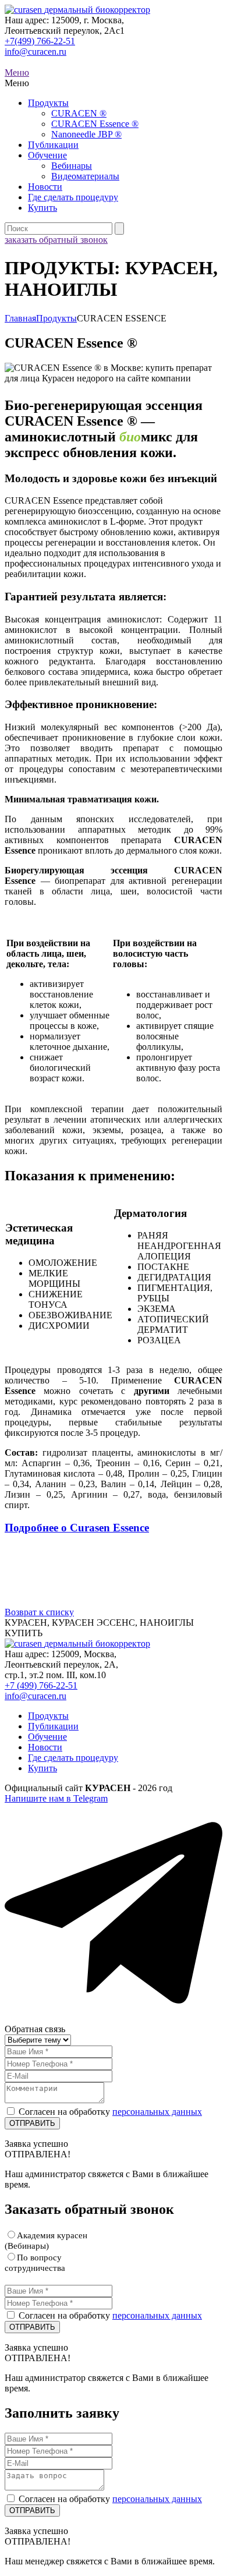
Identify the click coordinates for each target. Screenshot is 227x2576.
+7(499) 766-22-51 (40, 41)
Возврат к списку (39, 1612)
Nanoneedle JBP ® (86, 134)
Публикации (53, 145)
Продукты (48, 103)
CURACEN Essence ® (95, 124)
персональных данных (157, 2112)
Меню (17, 72)
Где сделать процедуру (73, 197)
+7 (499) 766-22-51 (41, 1685)
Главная (20, 318)
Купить (42, 208)
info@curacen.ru (36, 52)
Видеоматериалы (85, 176)
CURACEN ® (79, 113)
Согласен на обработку (110, 2112)
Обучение (47, 155)
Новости (45, 187)
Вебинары (72, 166)
